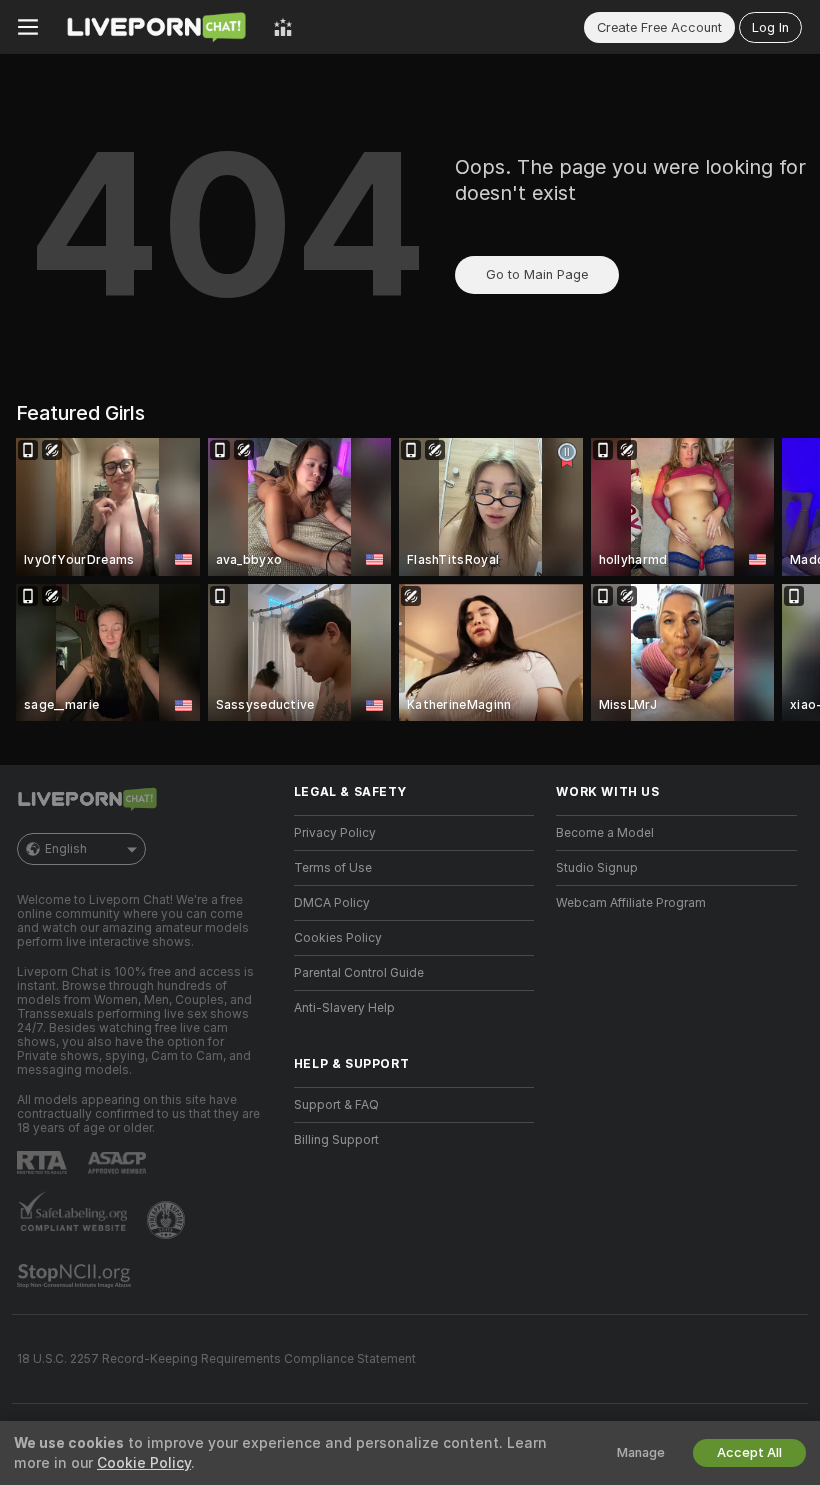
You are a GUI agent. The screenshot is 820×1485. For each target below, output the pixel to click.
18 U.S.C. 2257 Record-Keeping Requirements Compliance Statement (216, 1359)
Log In (770, 27)
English (66, 849)
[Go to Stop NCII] (76, 1276)
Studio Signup (597, 868)
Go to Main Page (537, 274)
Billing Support (336, 1140)
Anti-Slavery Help (344, 1008)
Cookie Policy (144, 1463)
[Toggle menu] (28, 27)
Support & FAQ (336, 1105)
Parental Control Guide (359, 973)
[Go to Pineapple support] (168, 1220)
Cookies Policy (338, 938)
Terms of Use (333, 868)
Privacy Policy (335, 833)
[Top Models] (283, 27)
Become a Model (605, 833)
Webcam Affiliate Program (631, 903)
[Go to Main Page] (156, 27)
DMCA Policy (332, 903)
